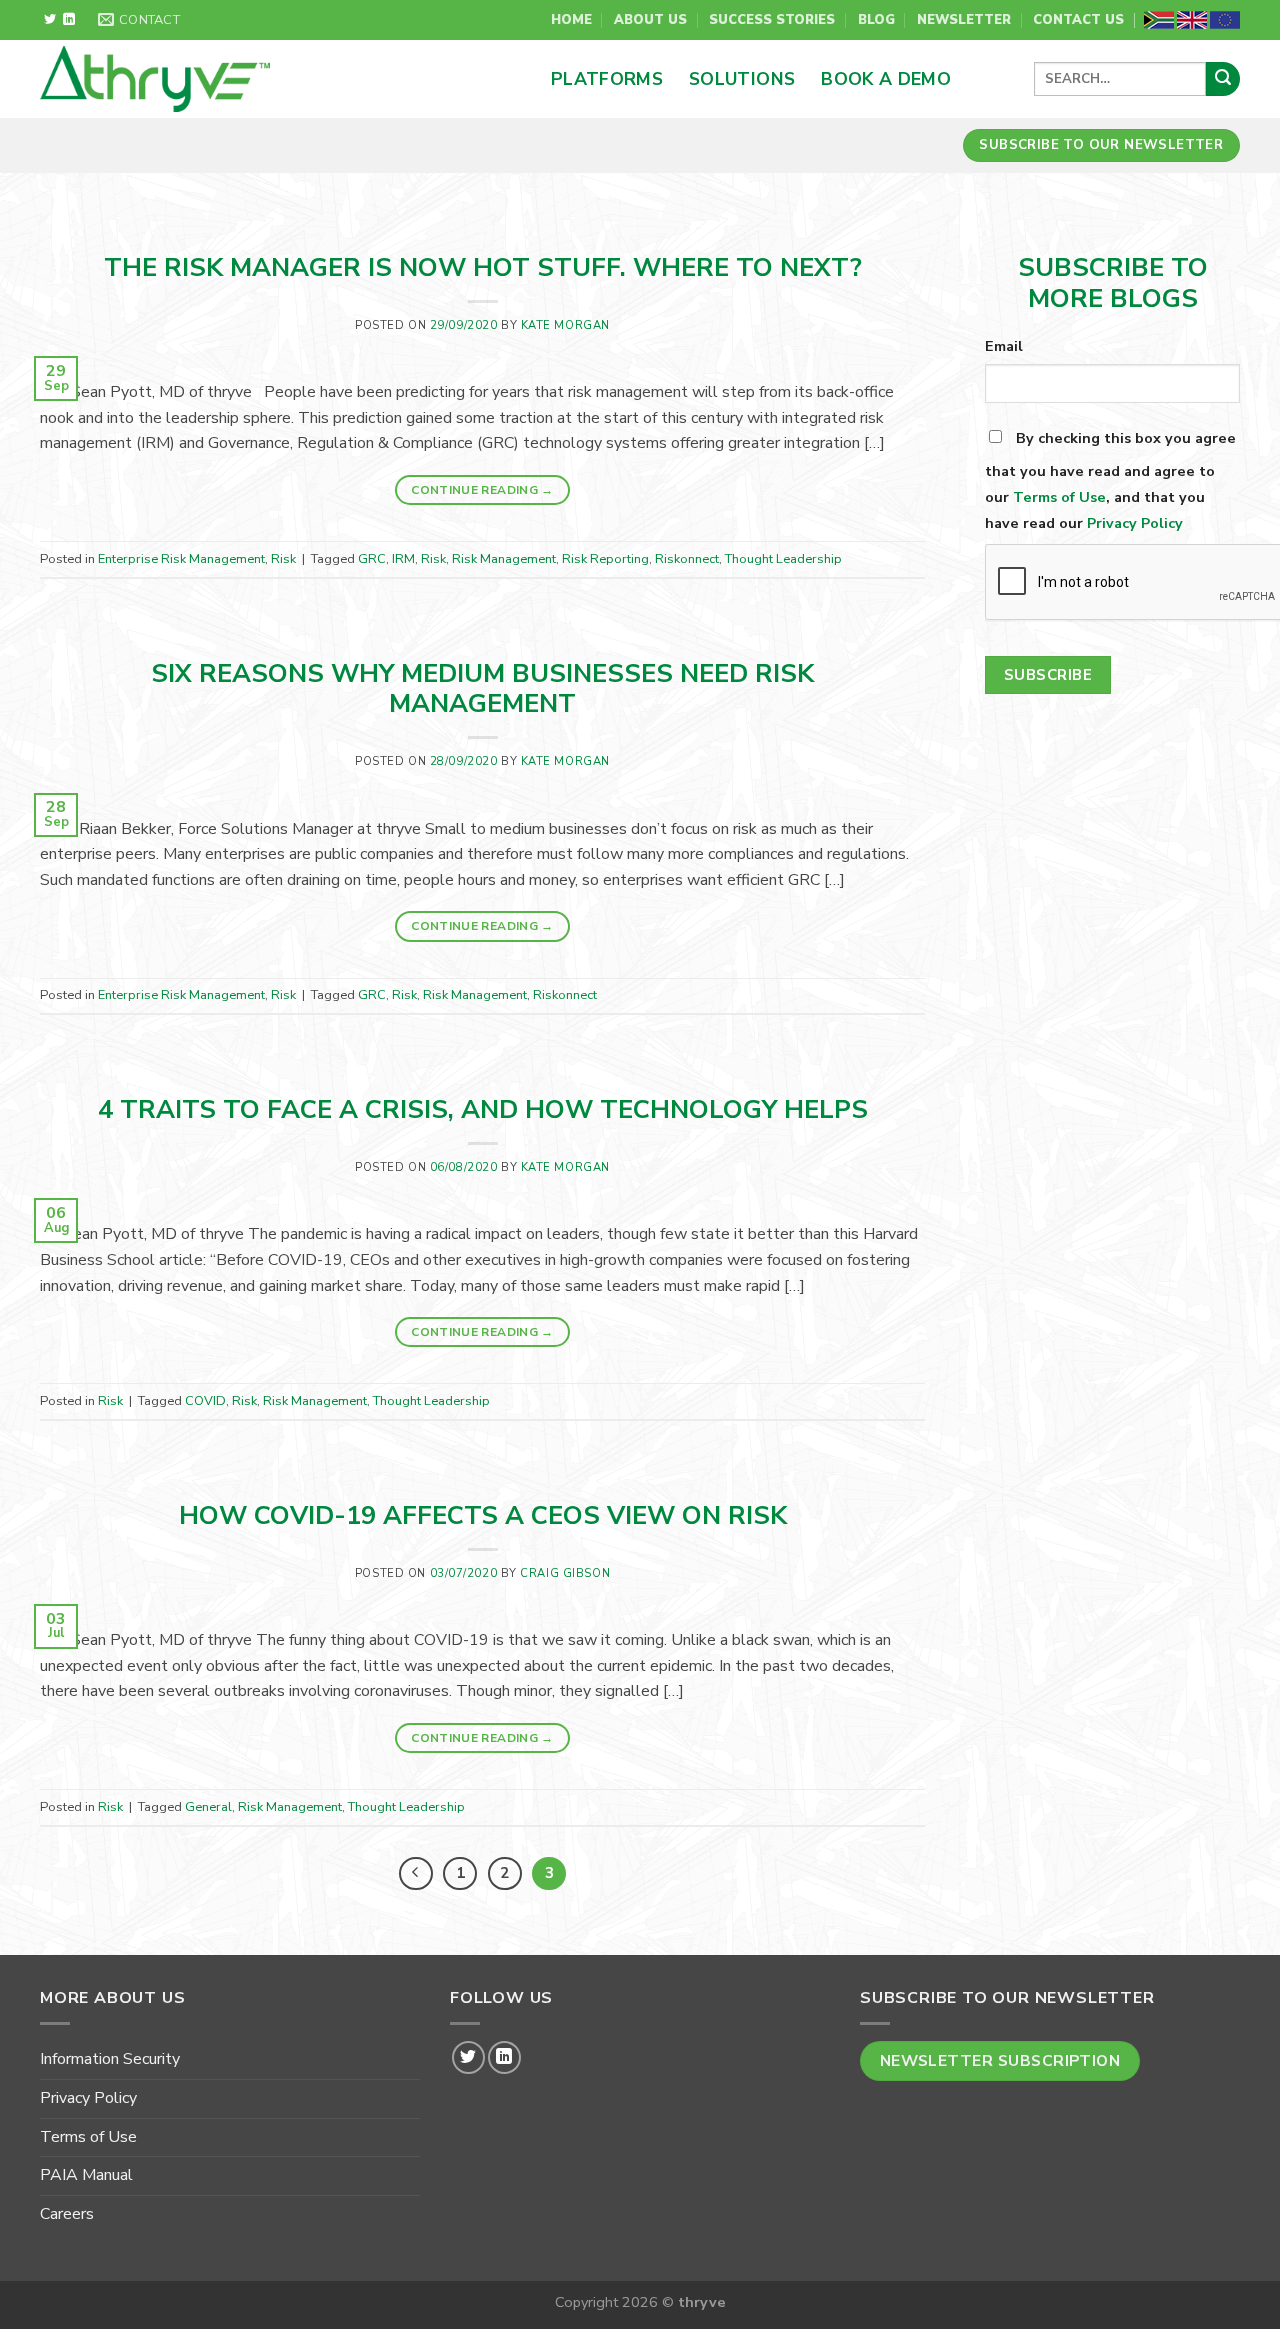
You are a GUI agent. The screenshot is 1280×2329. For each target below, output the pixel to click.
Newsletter (964, 20)
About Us (650, 20)
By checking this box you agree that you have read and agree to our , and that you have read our (1110, 480)
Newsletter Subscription (1000, 2060)
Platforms (607, 79)
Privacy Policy (1135, 523)
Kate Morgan (565, 325)
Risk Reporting (605, 559)
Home (571, 20)
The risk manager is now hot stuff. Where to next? (483, 267)
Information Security (110, 2059)
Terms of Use (1059, 497)
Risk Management (504, 559)
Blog (876, 20)
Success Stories (772, 20)
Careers (67, 2214)
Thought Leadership (783, 559)
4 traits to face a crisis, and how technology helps (483, 1109)
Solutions (742, 79)
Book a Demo (886, 79)
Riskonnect (687, 559)
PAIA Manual (86, 2175)
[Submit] (1223, 79)
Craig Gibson (565, 1573)
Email (1004, 346)
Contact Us (1078, 20)
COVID (205, 1401)
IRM (403, 559)
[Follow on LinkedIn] (69, 20)
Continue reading (482, 490)
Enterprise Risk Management (181, 559)
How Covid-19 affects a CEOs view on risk (483, 1515)
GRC (372, 559)
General (208, 1807)
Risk (283, 559)
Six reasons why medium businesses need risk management (482, 689)
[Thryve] (239, 79)
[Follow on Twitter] (50, 20)
